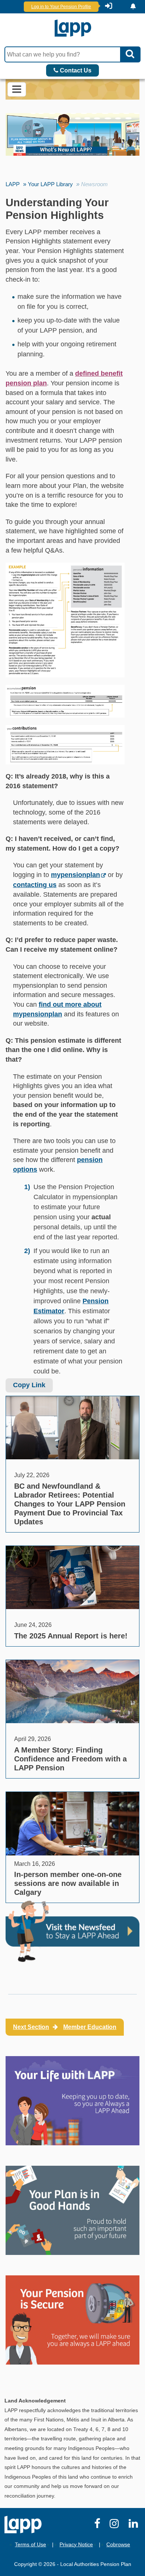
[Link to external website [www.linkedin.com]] (135, 2525)
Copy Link (29, 1385)
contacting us (35, 885)
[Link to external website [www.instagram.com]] (116, 2525)
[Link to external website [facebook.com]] (98, 2525)
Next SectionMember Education (65, 2027)
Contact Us (75, 70)
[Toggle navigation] (17, 89)
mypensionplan (75, 875)
